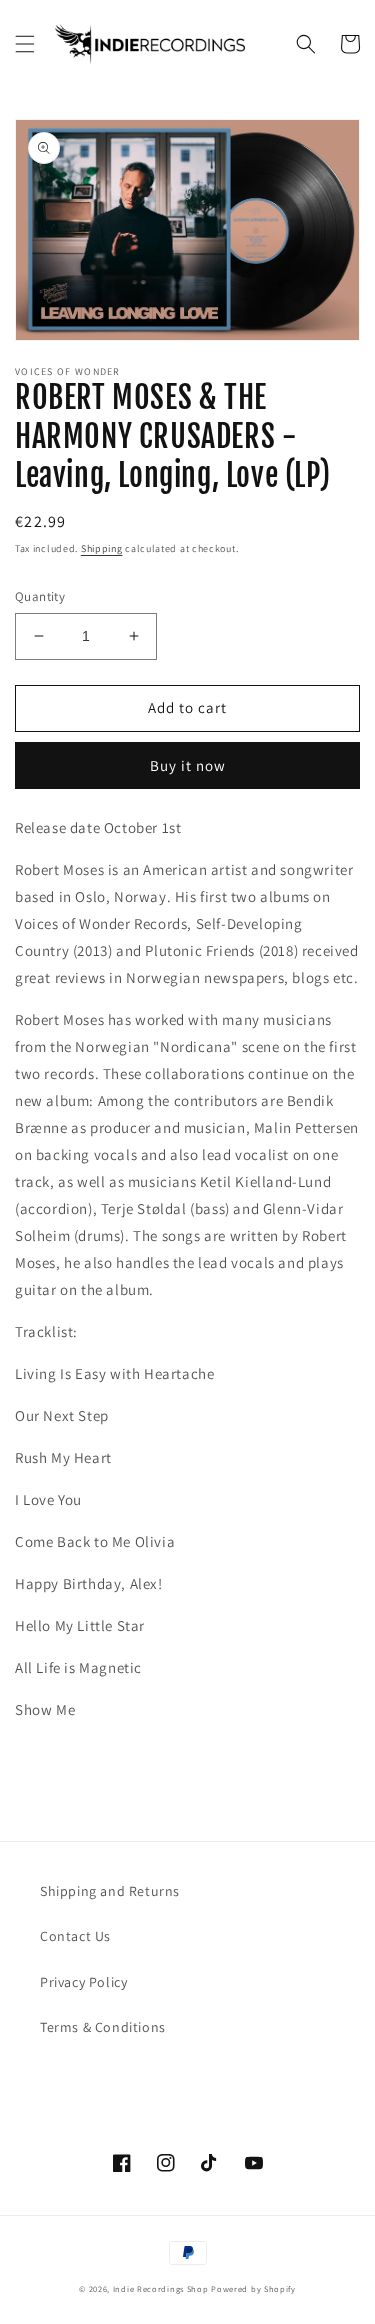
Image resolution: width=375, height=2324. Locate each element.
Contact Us (75, 1936)
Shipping (102, 548)
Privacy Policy (83, 1982)
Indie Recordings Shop (161, 2288)
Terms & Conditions (103, 2027)
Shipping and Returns (110, 1891)
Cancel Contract (121, 2075)
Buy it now (188, 765)
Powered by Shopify (253, 2288)
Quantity (40, 596)
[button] (25, 44)
